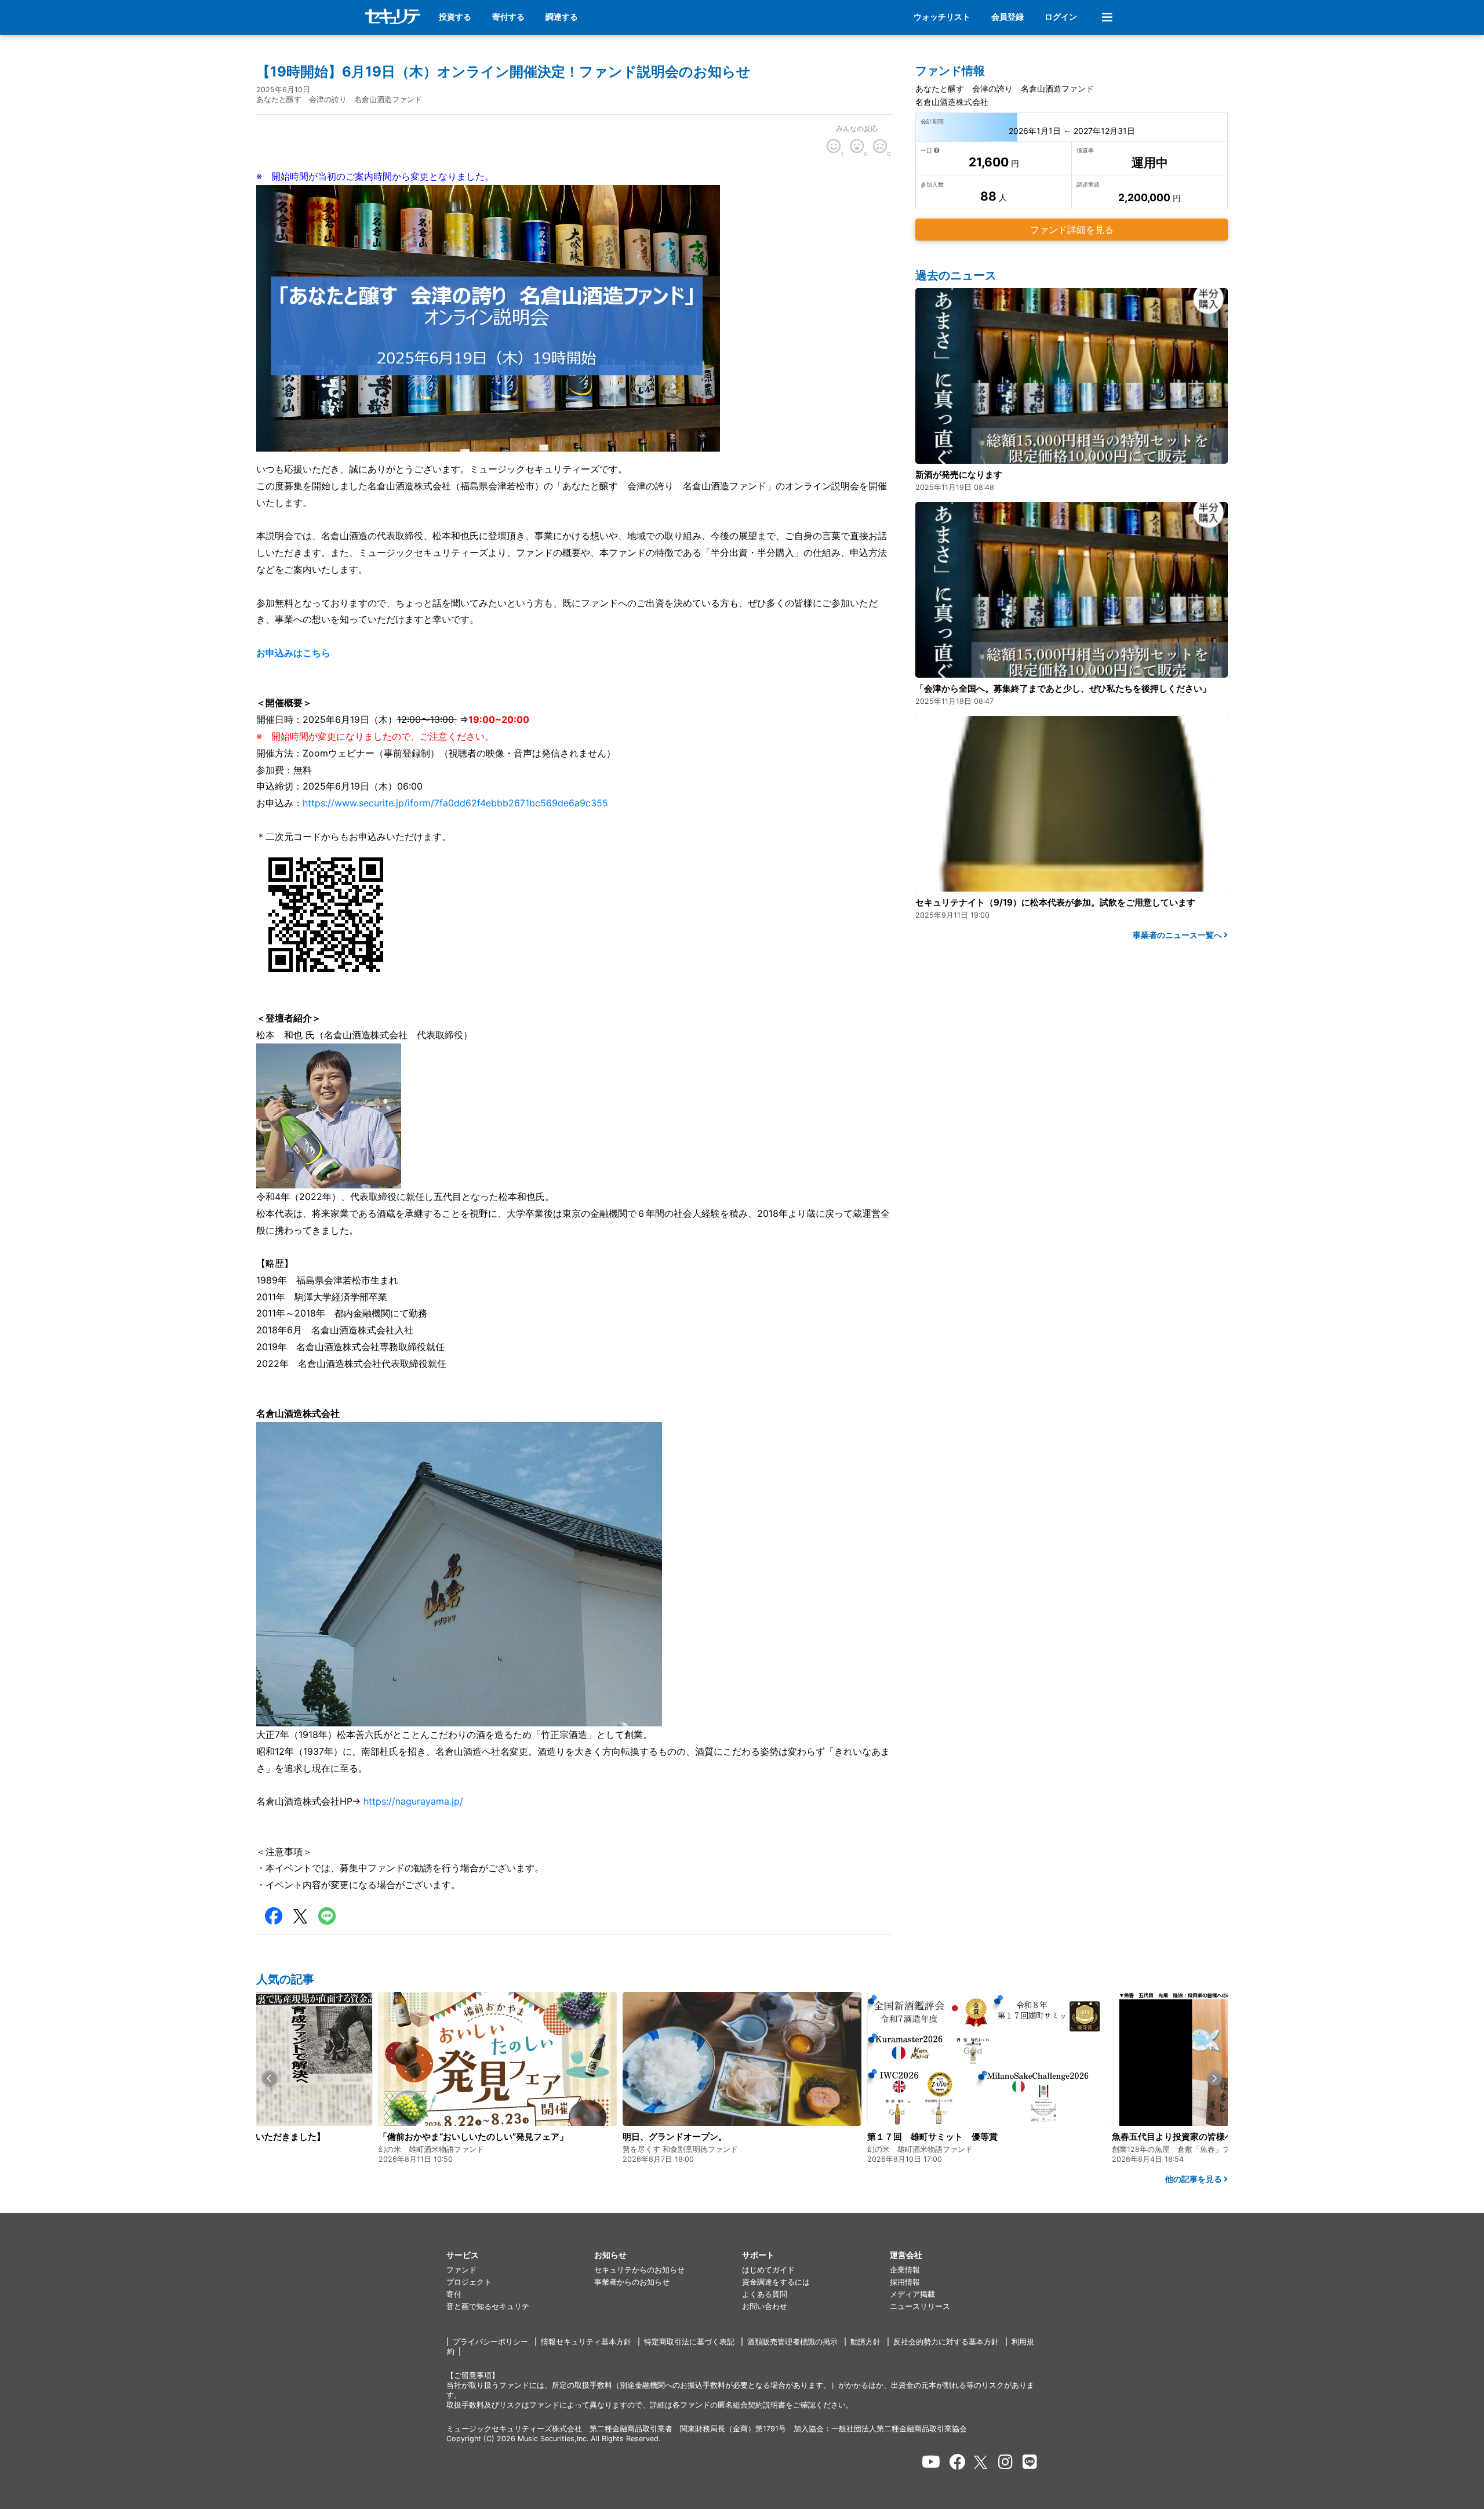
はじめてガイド (768, 2270)
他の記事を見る (1194, 2179)
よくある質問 (765, 2294)
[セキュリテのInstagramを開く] (1005, 2462)
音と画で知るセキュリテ (488, 2306)
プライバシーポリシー (490, 2342)
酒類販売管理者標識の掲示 (792, 2342)
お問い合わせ (765, 2306)
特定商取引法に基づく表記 (689, 2342)
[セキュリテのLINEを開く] (1030, 2462)
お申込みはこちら (293, 653)
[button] (269, 2078)
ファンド (461, 2270)
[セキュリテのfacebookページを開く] (958, 2462)
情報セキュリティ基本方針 (586, 2342)
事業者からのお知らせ (632, 2282)
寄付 (454, 2294)
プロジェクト (469, 2282)
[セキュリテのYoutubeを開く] (931, 2462)
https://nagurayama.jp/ (413, 1801)
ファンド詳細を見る (1072, 230)
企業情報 (905, 2270)
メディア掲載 (912, 2294)
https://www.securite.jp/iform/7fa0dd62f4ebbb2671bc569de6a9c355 (455, 803)
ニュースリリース (920, 2306)
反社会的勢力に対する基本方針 (946, 2342)
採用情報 (905, 2282)
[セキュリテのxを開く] (981, 2462)
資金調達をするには (776, 2282)
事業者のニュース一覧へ (1178, 935)
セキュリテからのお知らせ (639, 2270)
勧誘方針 (865, 2342)
